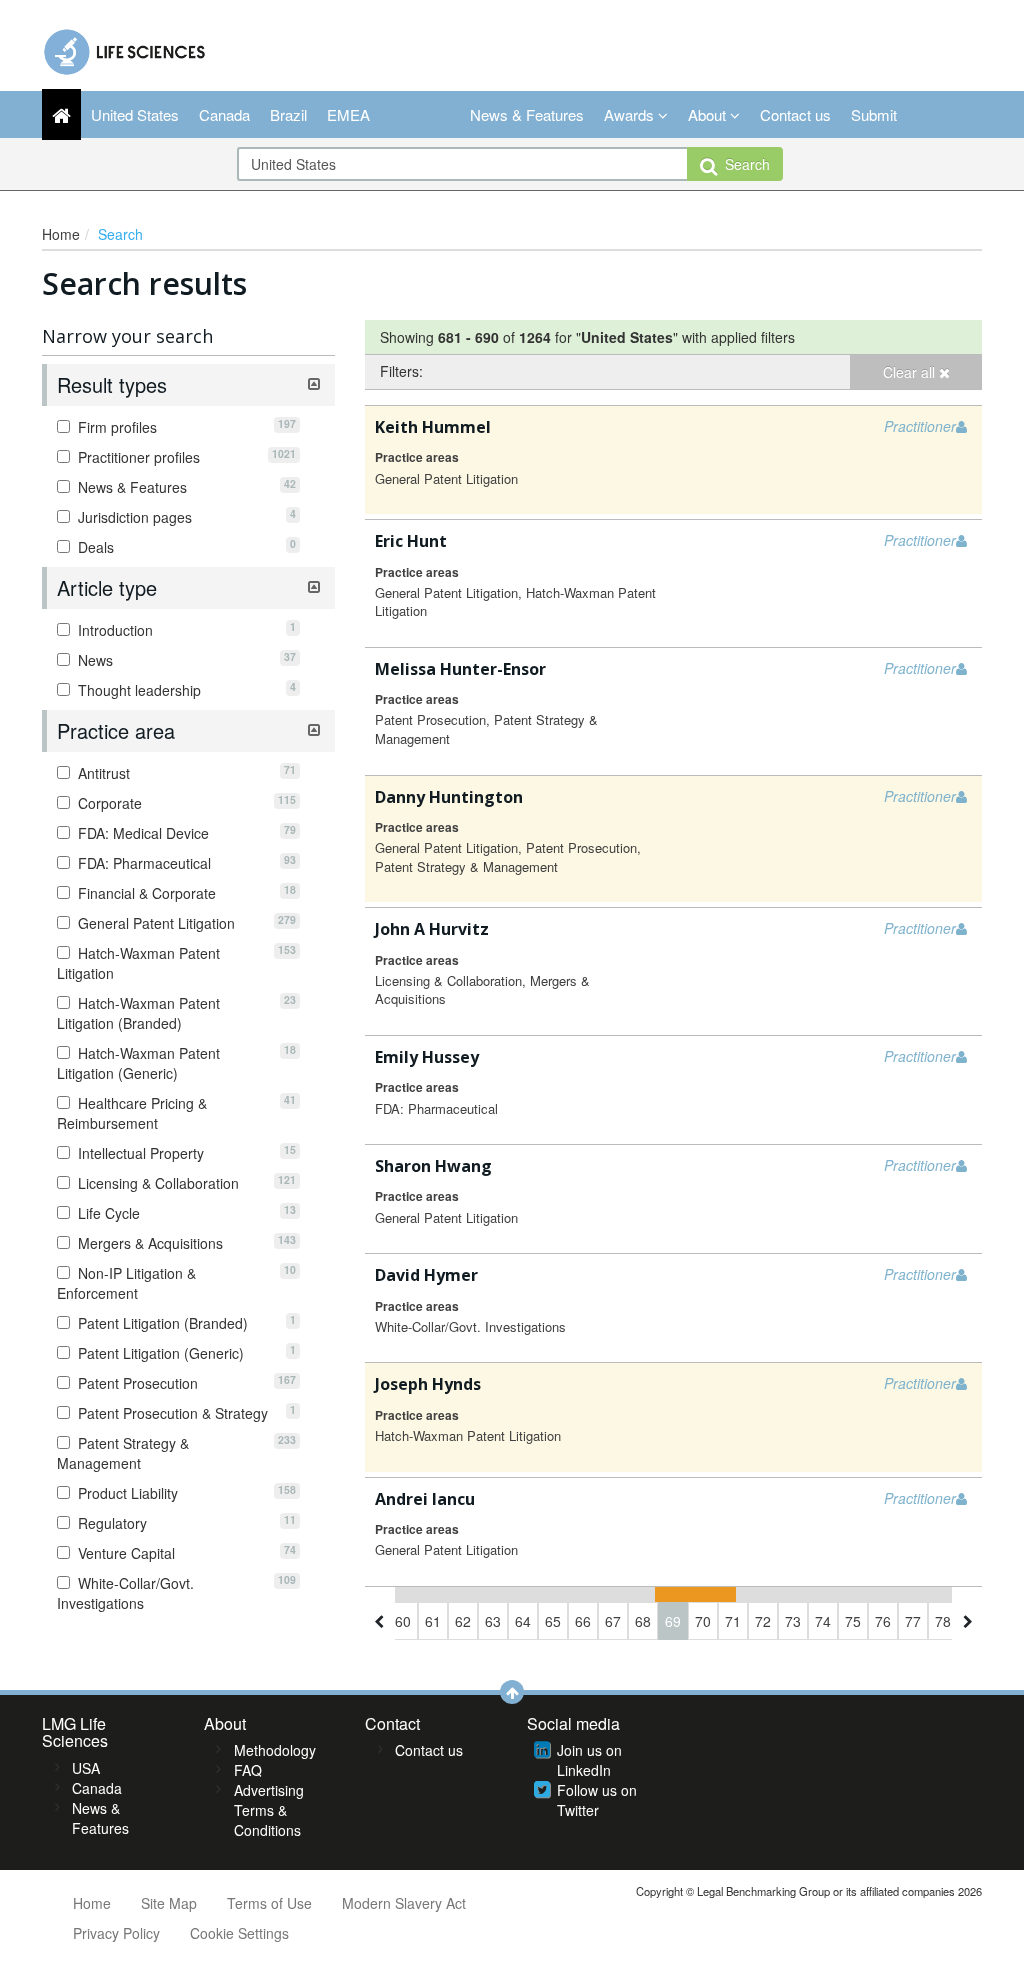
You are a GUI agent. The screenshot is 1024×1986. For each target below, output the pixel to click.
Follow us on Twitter (597, 1800)
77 (913, 1621)
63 (493, 1621)
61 (433, 1621)
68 (643, 1621)
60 (403, 1621)
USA (86, 1768)
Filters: (401, 371)
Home (61, 234)
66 (583, 1621)
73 (793, 1621)
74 (823, 1621)
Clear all (911, 372)
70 (703, 1621)
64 (523, 1621)
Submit (874, 114)
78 (943, 1621)
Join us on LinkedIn (589, 1760)
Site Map (169, 1903)
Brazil (288, 114)
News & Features (527, 114)
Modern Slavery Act (404, 1903)
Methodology (275, 1750)
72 (763, 1621)
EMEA (348, 114)
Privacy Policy (116, 1933)
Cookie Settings (239, 1933)
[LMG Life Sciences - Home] (125, 47)
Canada (224, 114)
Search (743, 164)
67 (613, 1621)
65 (553, 1621)
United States (135, 114)
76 (883, 1621)
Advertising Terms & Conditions (269, 1810)
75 (853, 1621)
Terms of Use (269, 1903)
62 (463, 1621)
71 (733, 1621)
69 (673, 1621)
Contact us (795, 114)
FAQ (248, 1770)
